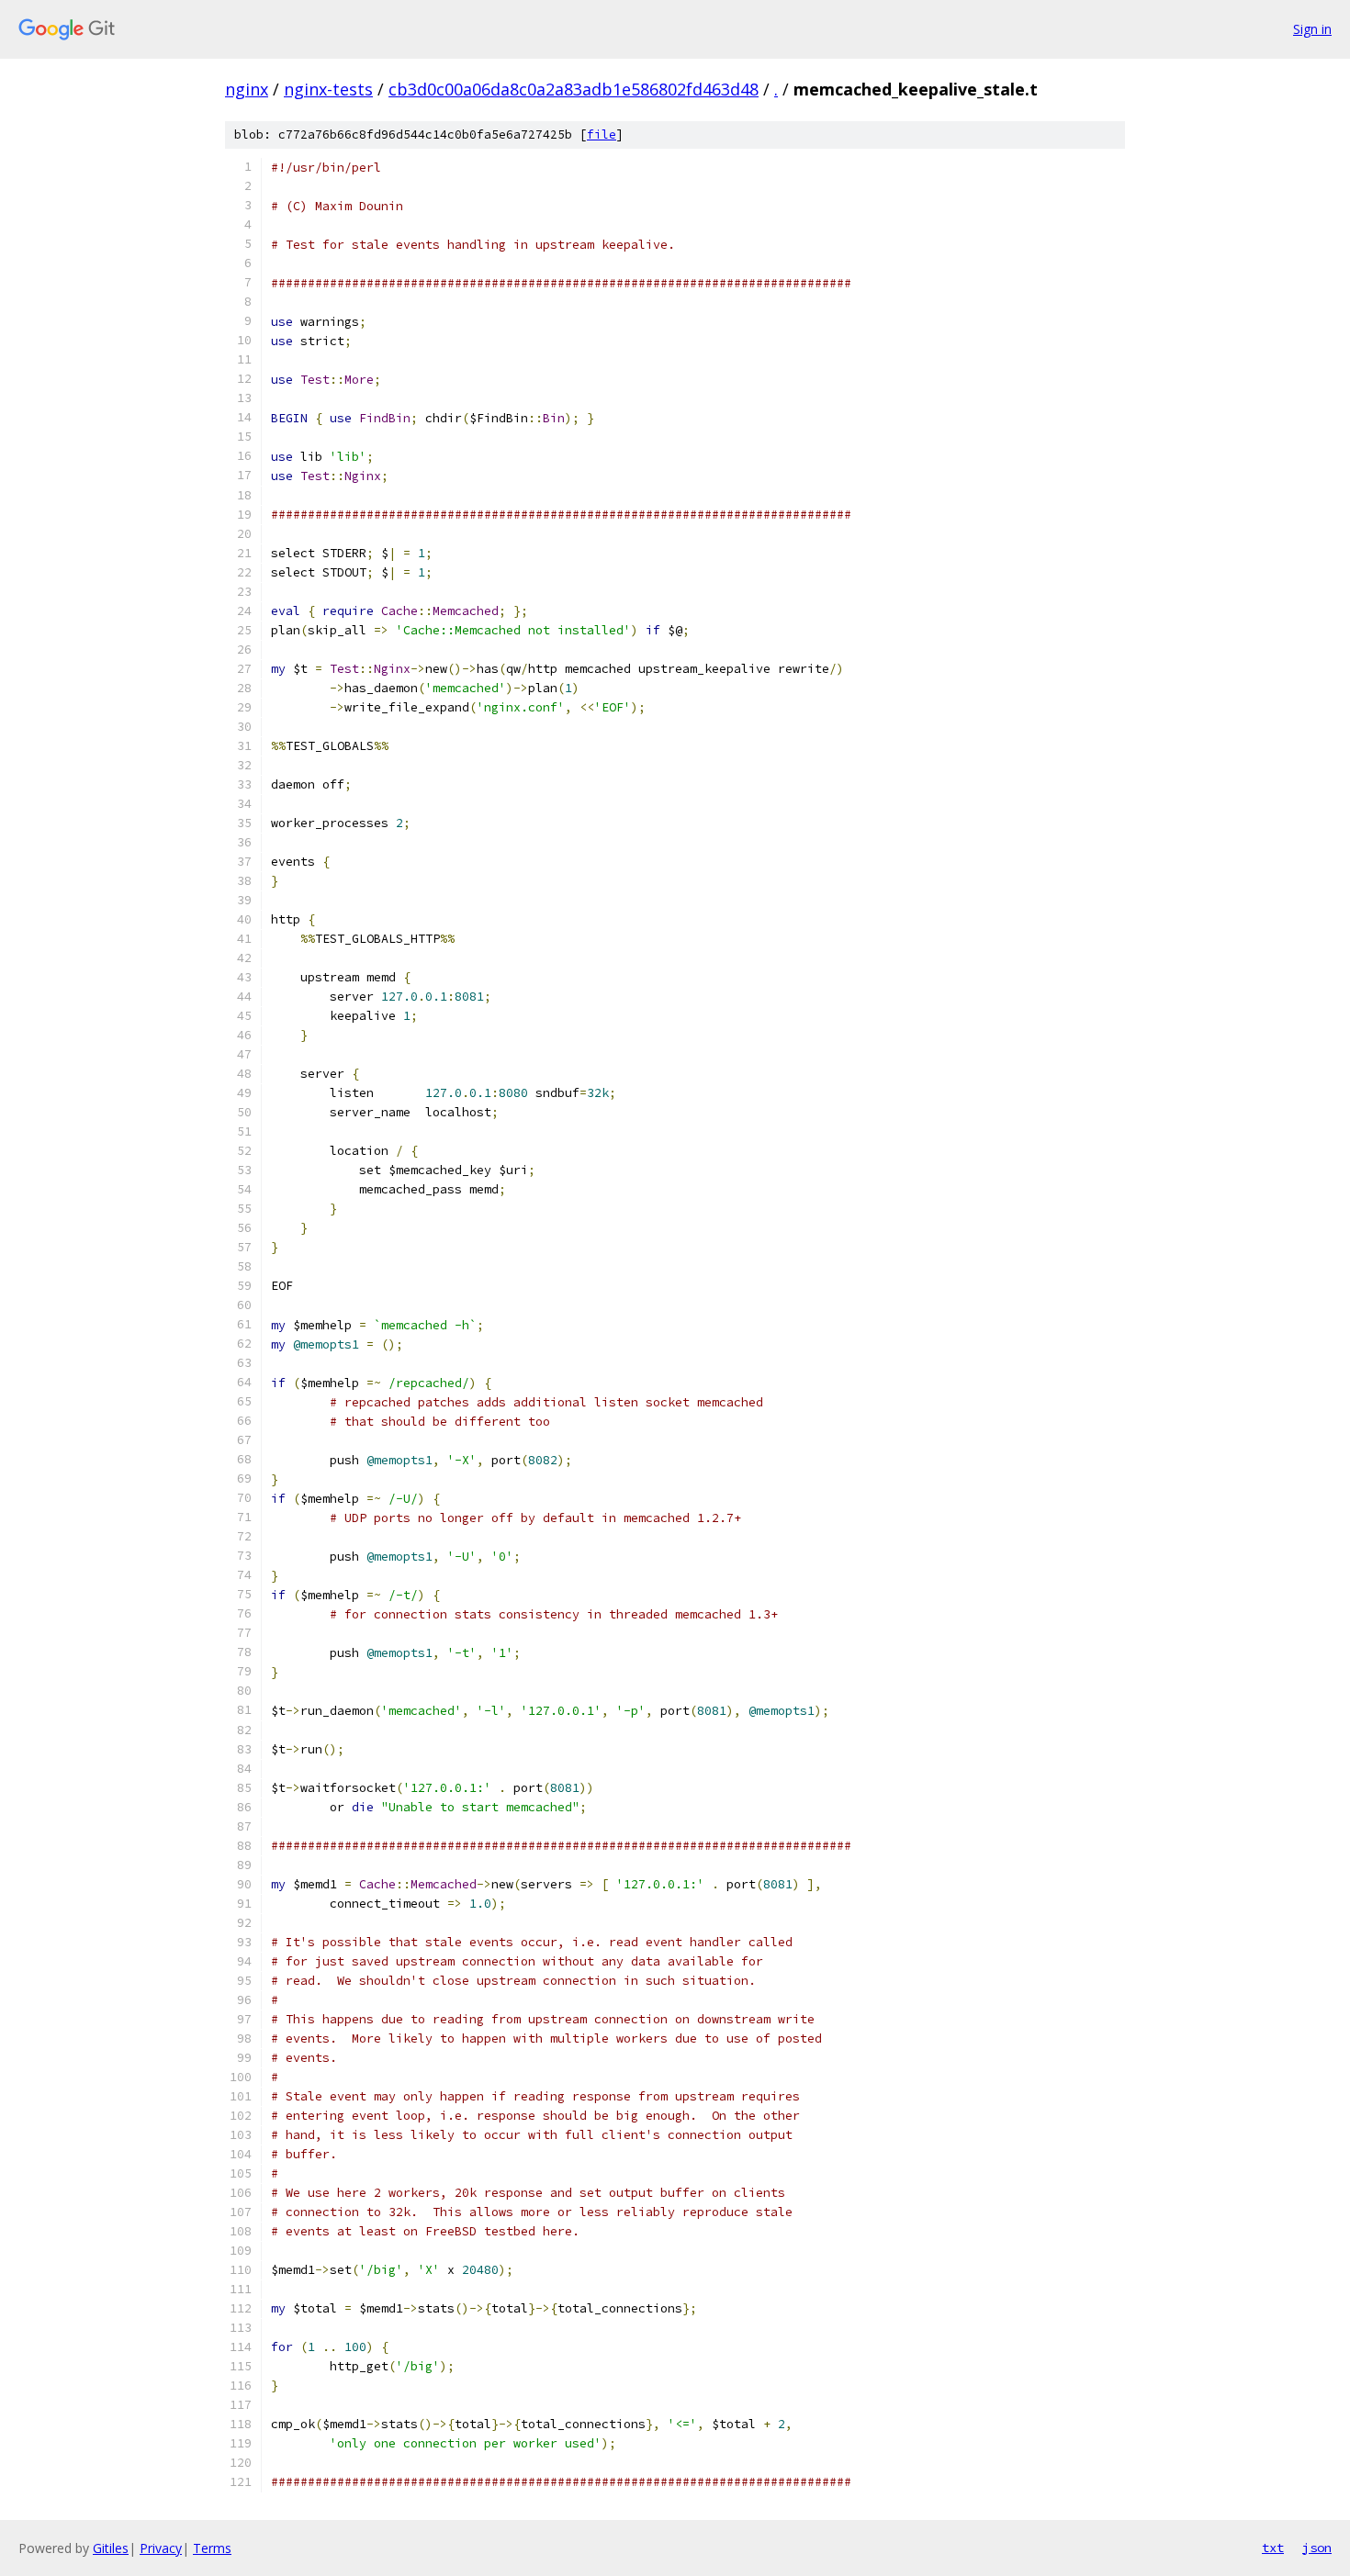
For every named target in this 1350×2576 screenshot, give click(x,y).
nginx (247, 89)
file (602, 134)
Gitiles (111, 2548)
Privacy (161, 2548)
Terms (212, 2548)
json (1317, 2548)
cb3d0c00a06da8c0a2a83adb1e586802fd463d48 (574, 89)
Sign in (1312, 29)
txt (1273, 2548)
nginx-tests (328, 89)
